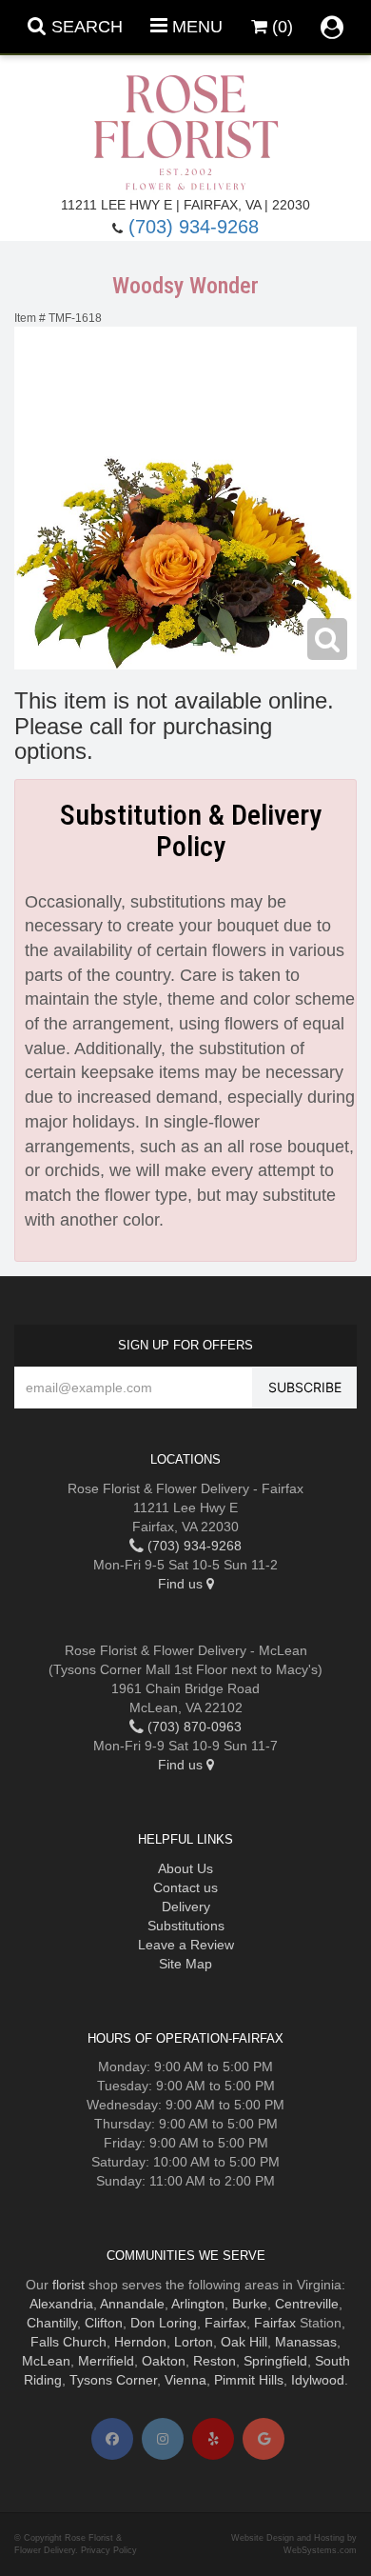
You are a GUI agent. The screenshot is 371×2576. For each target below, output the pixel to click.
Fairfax (225, 2323)
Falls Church (68, 2342)
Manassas (306, 2342)
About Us (185, 1868)
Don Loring (164, 2323)
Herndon (140, 2342)
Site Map (185, 1964)
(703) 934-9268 (194, 227)
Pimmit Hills (249, 2380)
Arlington (198, 2304)
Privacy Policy (109, 2550)
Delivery (186, 1907)
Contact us (185, 1887)
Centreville (307, 2304)
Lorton (194, 2342)
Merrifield (106, 2361)
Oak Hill (244, 2342)
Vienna (185, 2380)
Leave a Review (186, 1945)
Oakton (164, 2361)
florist (68, 2285)
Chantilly (52, 2323)
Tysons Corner (113, 2380)
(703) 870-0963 (193, 1727)
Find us (182, 1584)
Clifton (104, 2323)
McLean (46, 2361)
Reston (215, 2361)
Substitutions (186, 1926)
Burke (250, 2304)
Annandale (132, 2304)
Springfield (275, 2361)
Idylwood (318, 2380)
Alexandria (61, 2304)
